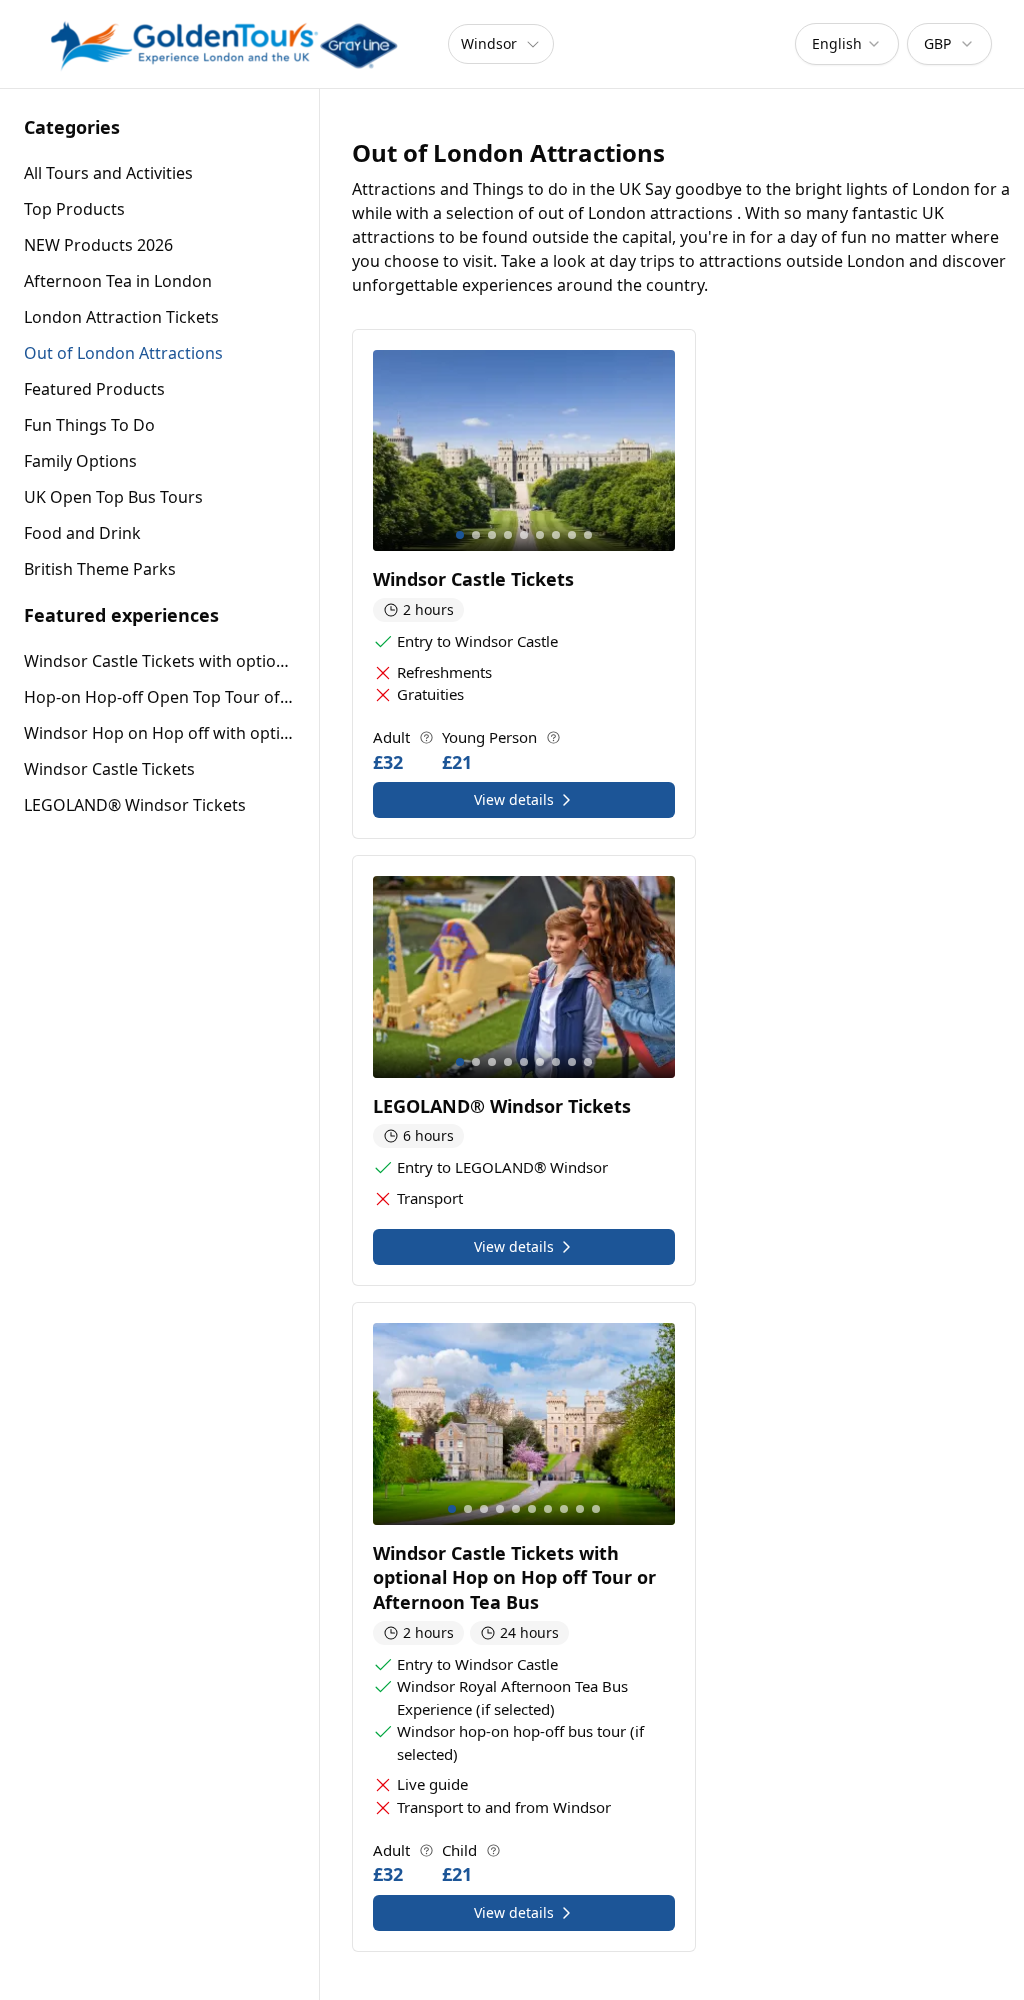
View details (514, 799)
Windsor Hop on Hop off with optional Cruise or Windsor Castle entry (159, 733)
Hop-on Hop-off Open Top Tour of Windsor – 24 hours (159, 697)
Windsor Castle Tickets (109, 769)
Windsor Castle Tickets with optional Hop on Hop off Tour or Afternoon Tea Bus (159, 661)
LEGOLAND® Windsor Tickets (135, 805)
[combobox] (847, 44)
